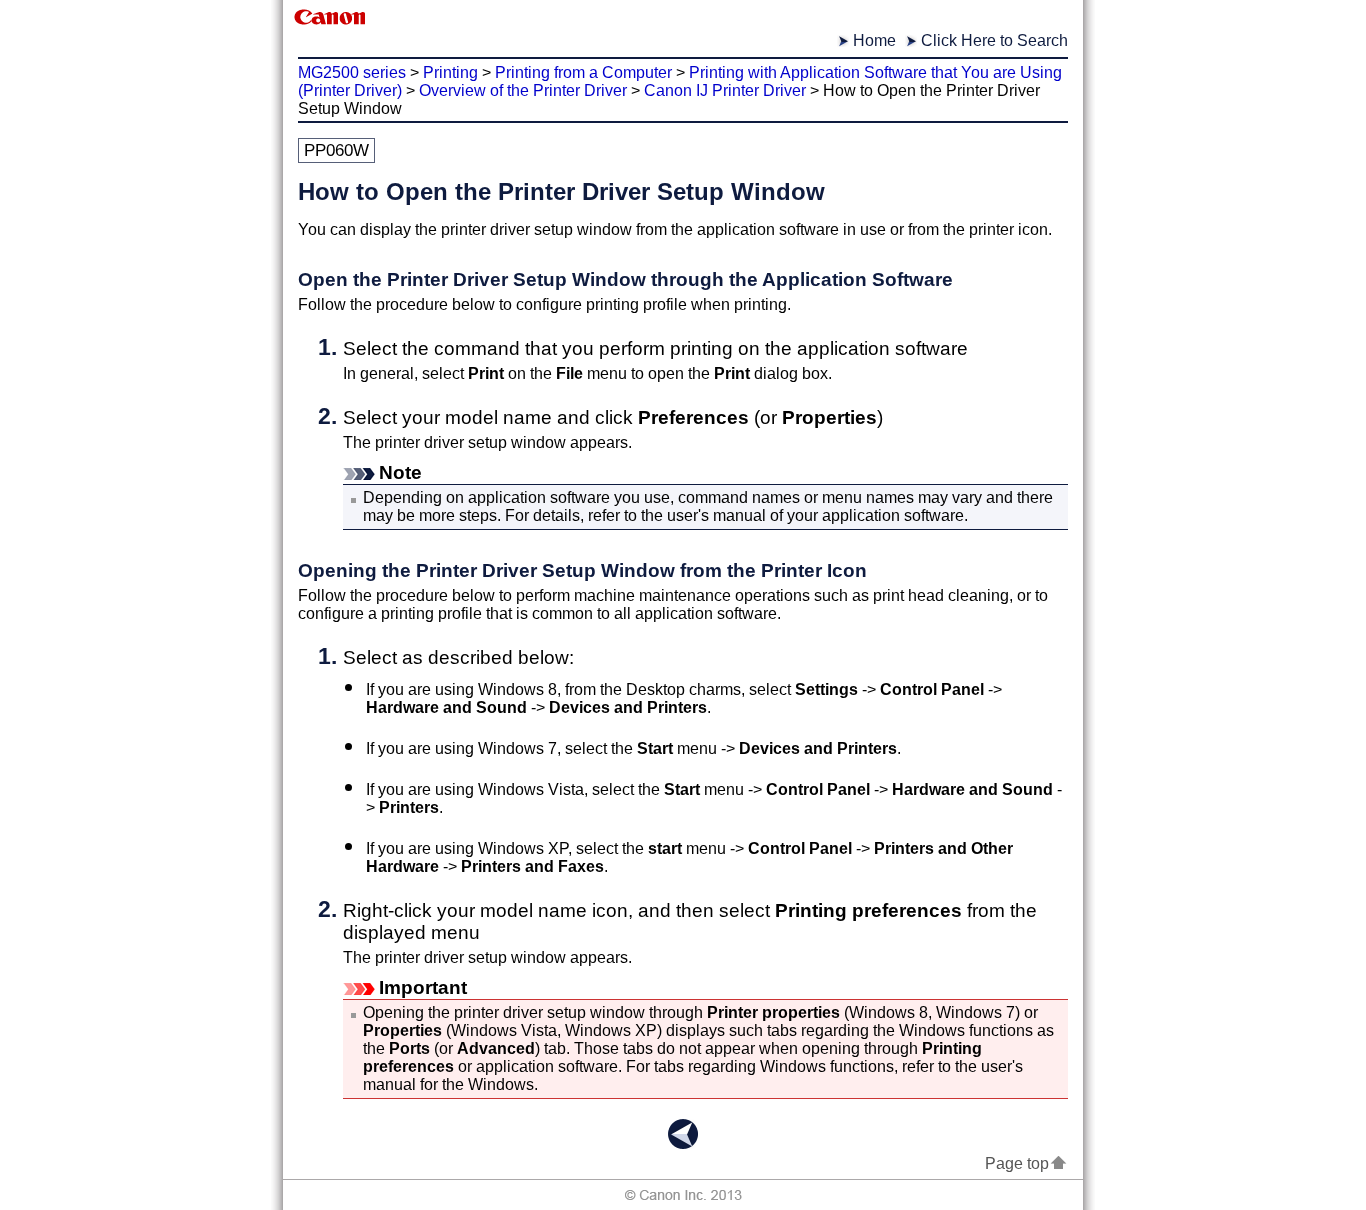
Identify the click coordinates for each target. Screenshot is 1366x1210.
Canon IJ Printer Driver (725, 90)
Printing (450, 72)
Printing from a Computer (583, 72)
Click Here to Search (994, 40)
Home (874, 40)
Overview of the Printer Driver (523, 90)
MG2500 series (352, 72)
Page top (1017, 1163)
